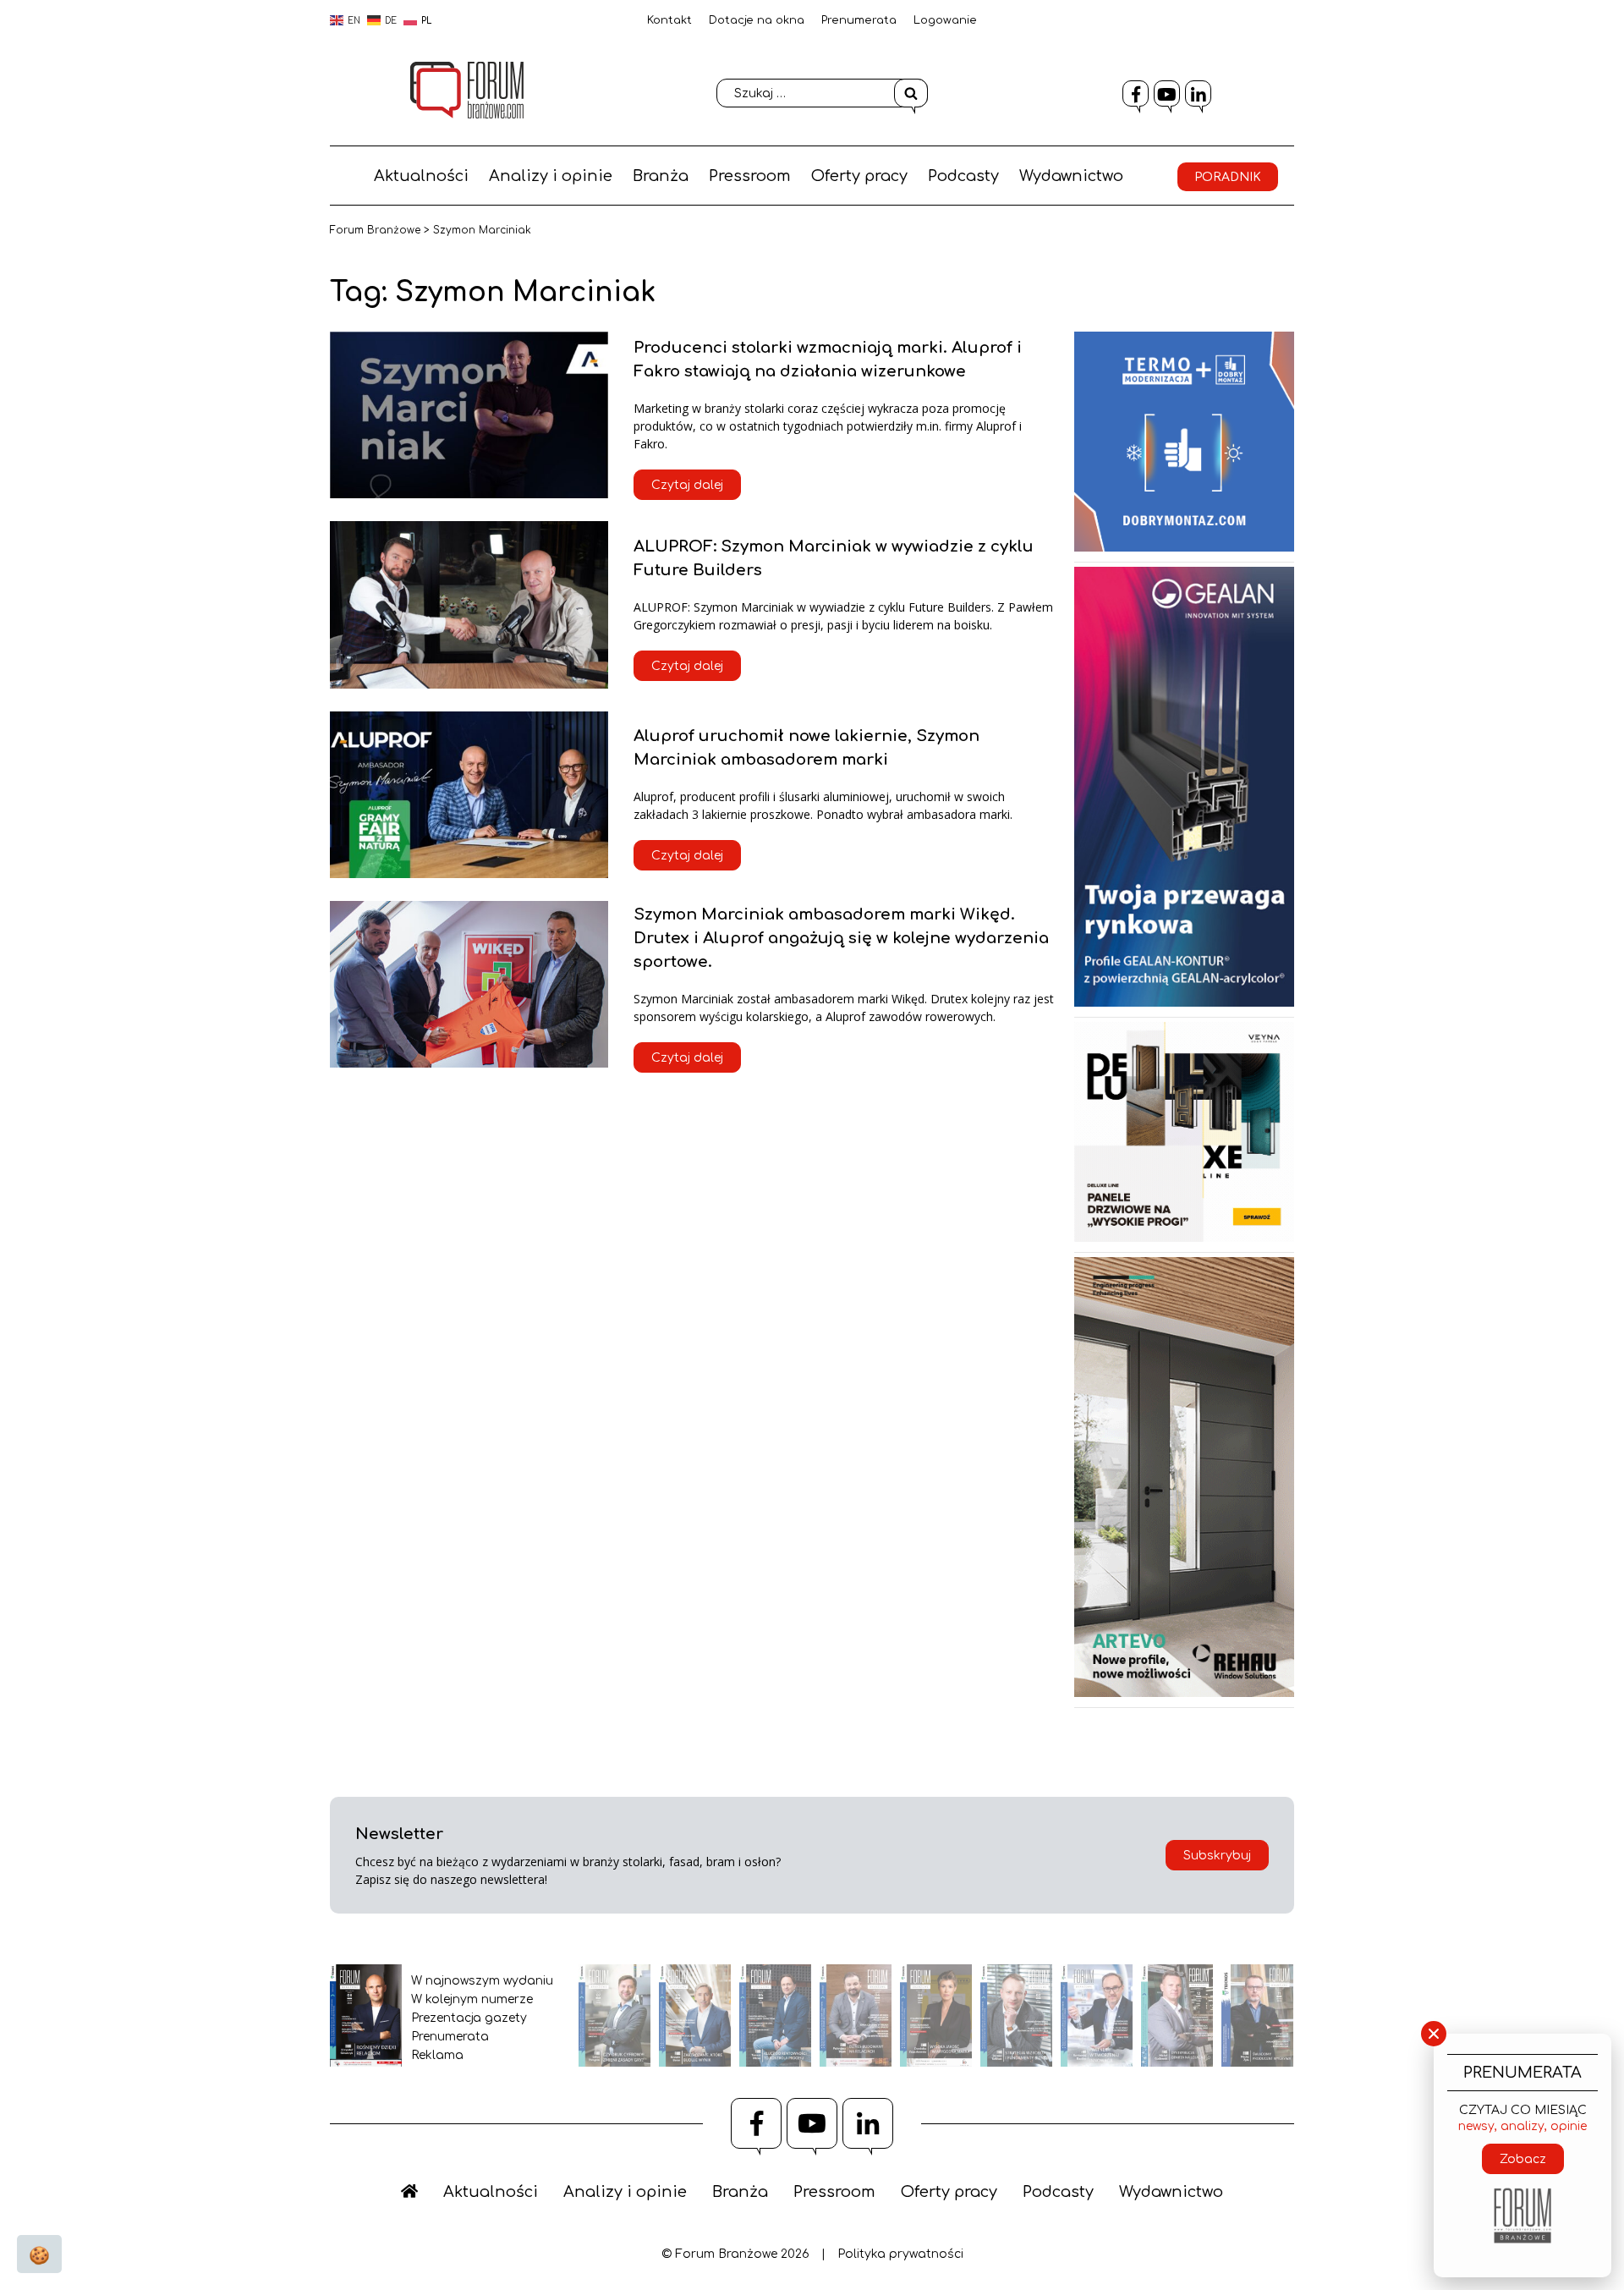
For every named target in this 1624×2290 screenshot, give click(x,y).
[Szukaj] (911, 93)
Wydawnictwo (1071, 176)
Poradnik (1228, 177)
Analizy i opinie (551, 176)
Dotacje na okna (757, 20)
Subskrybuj (1217, 1856)
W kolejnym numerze (472, 1999)
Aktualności (421, 176)
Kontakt (669, 20)
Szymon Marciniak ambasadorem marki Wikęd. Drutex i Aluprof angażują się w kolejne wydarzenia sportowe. (841, 938)
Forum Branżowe (375, 230)
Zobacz (1523, 2159)
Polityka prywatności (900, 2254)
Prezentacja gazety (469, 2018)
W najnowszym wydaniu (482, 1981)
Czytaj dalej (687, 485)
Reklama (437, 2055)
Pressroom (750, 176)
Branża (661, 176)
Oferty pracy (859, 176)
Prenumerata (859, 20)
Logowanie (945, 20)
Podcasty (963, 176)
